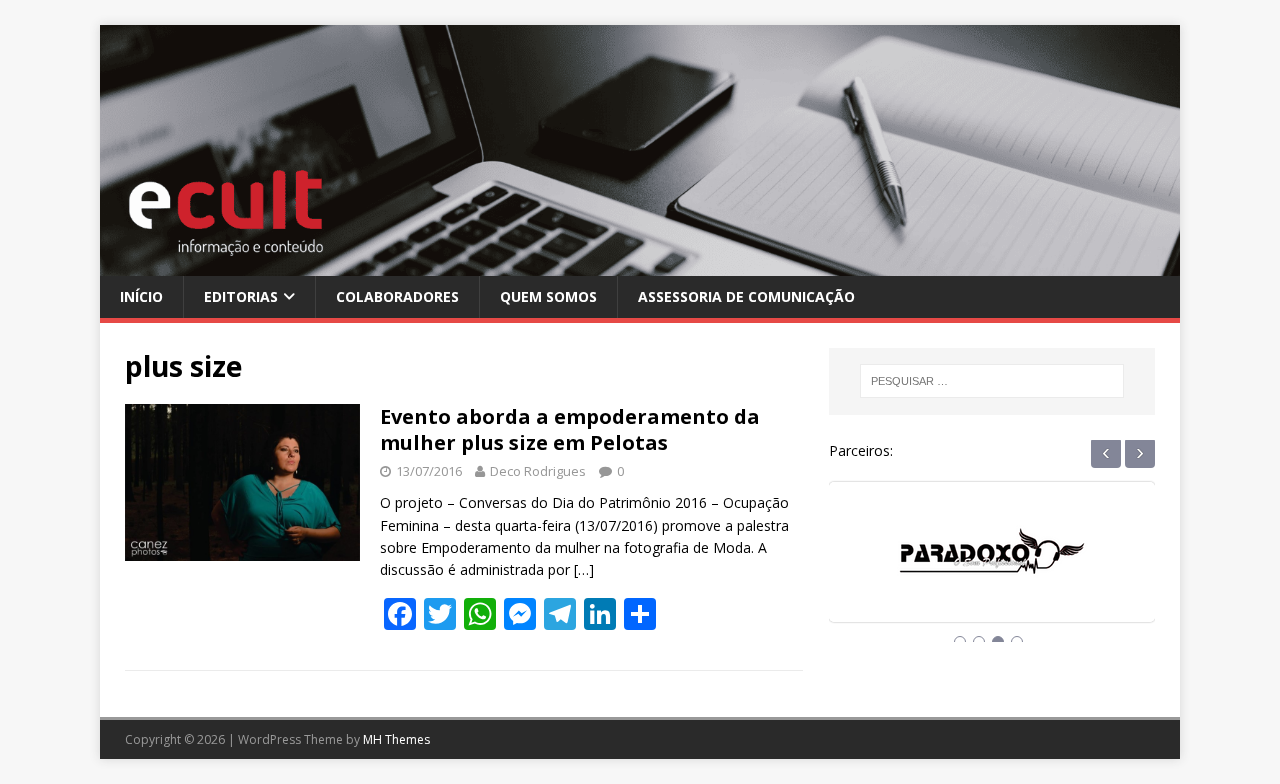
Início (141, 296)
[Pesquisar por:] (992, 381)
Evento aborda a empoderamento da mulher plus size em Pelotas (570, 429)
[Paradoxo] (992, 570)
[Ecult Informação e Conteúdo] (640, 263)
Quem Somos (548, 296)
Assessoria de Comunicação (746, 296)
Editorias (241, 296)
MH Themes (396, 739)
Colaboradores (397, 296)
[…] (584, 569)
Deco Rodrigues (538, 471)
